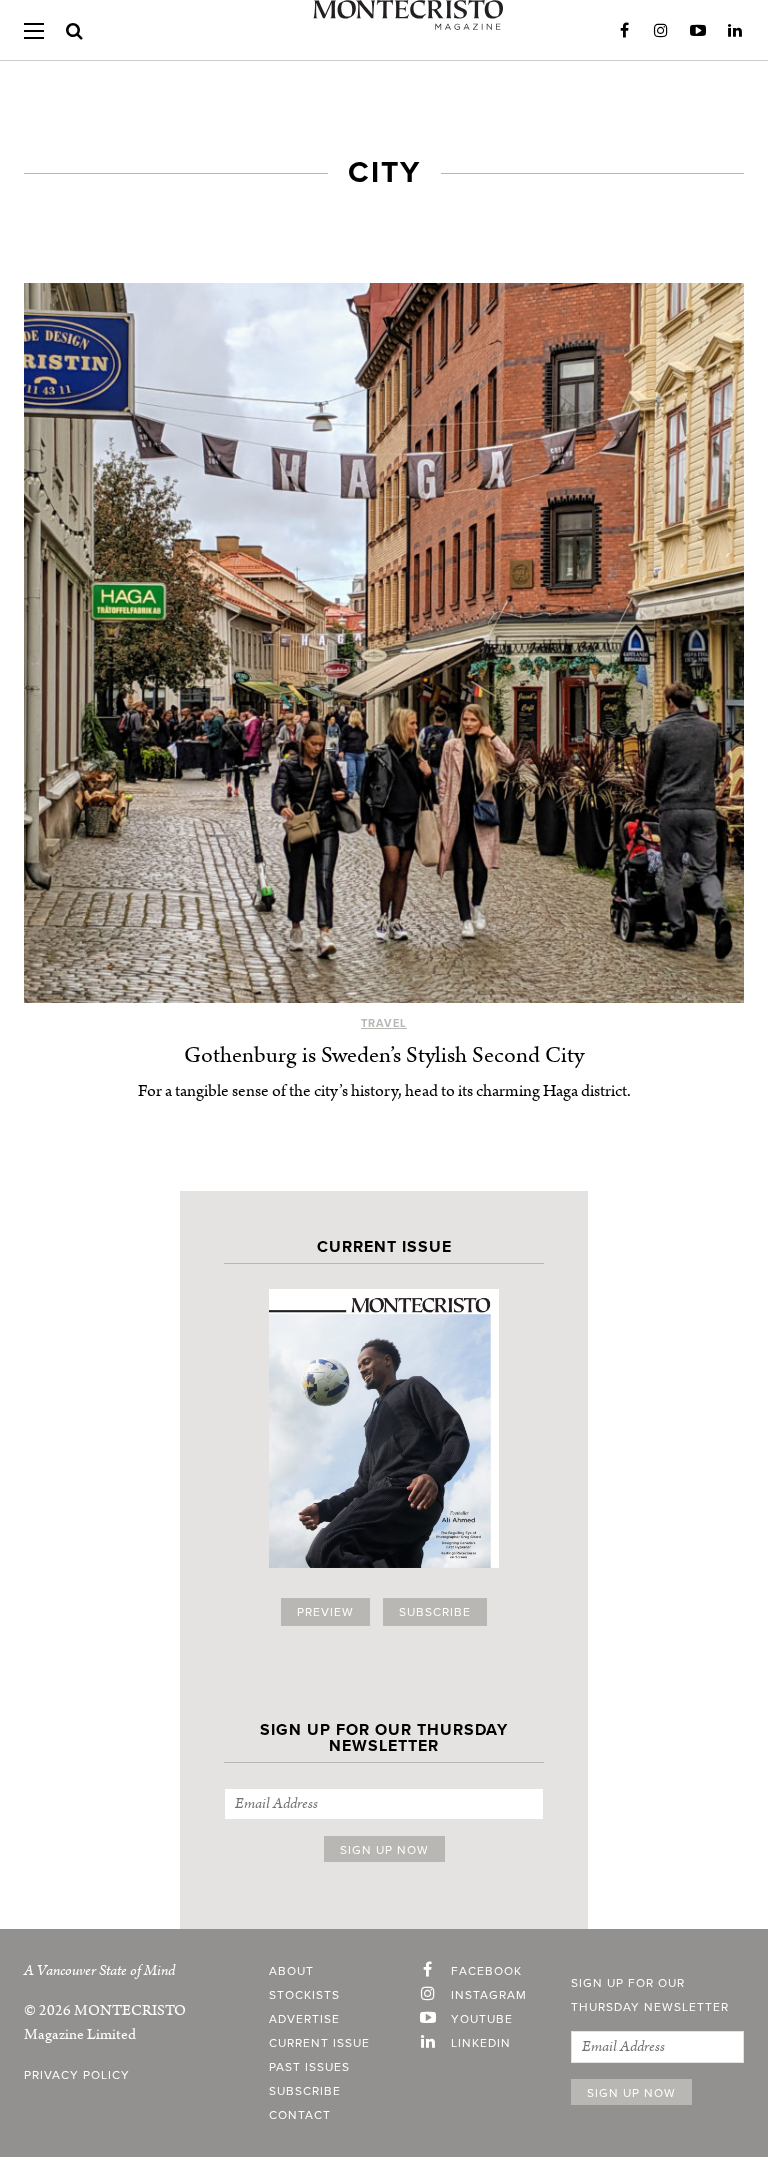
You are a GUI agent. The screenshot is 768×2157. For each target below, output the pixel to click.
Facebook (624, 31)
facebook (486, 1971)
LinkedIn (735, 31)
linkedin (481, 2043)
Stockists (304, 1995)
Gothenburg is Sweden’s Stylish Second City (384, 1055)
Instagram (661, 31)
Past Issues (309, 2067)
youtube (482, 2019)
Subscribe (435, 1612)
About (291, 1971)
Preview (325, 1612)
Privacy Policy (77, 2075)
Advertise (304, 2019)
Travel (384, 1023)
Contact (300, 2115)
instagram (489, 1995)
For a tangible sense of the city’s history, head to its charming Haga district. (384, 1091)
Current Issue (319, 2043)
